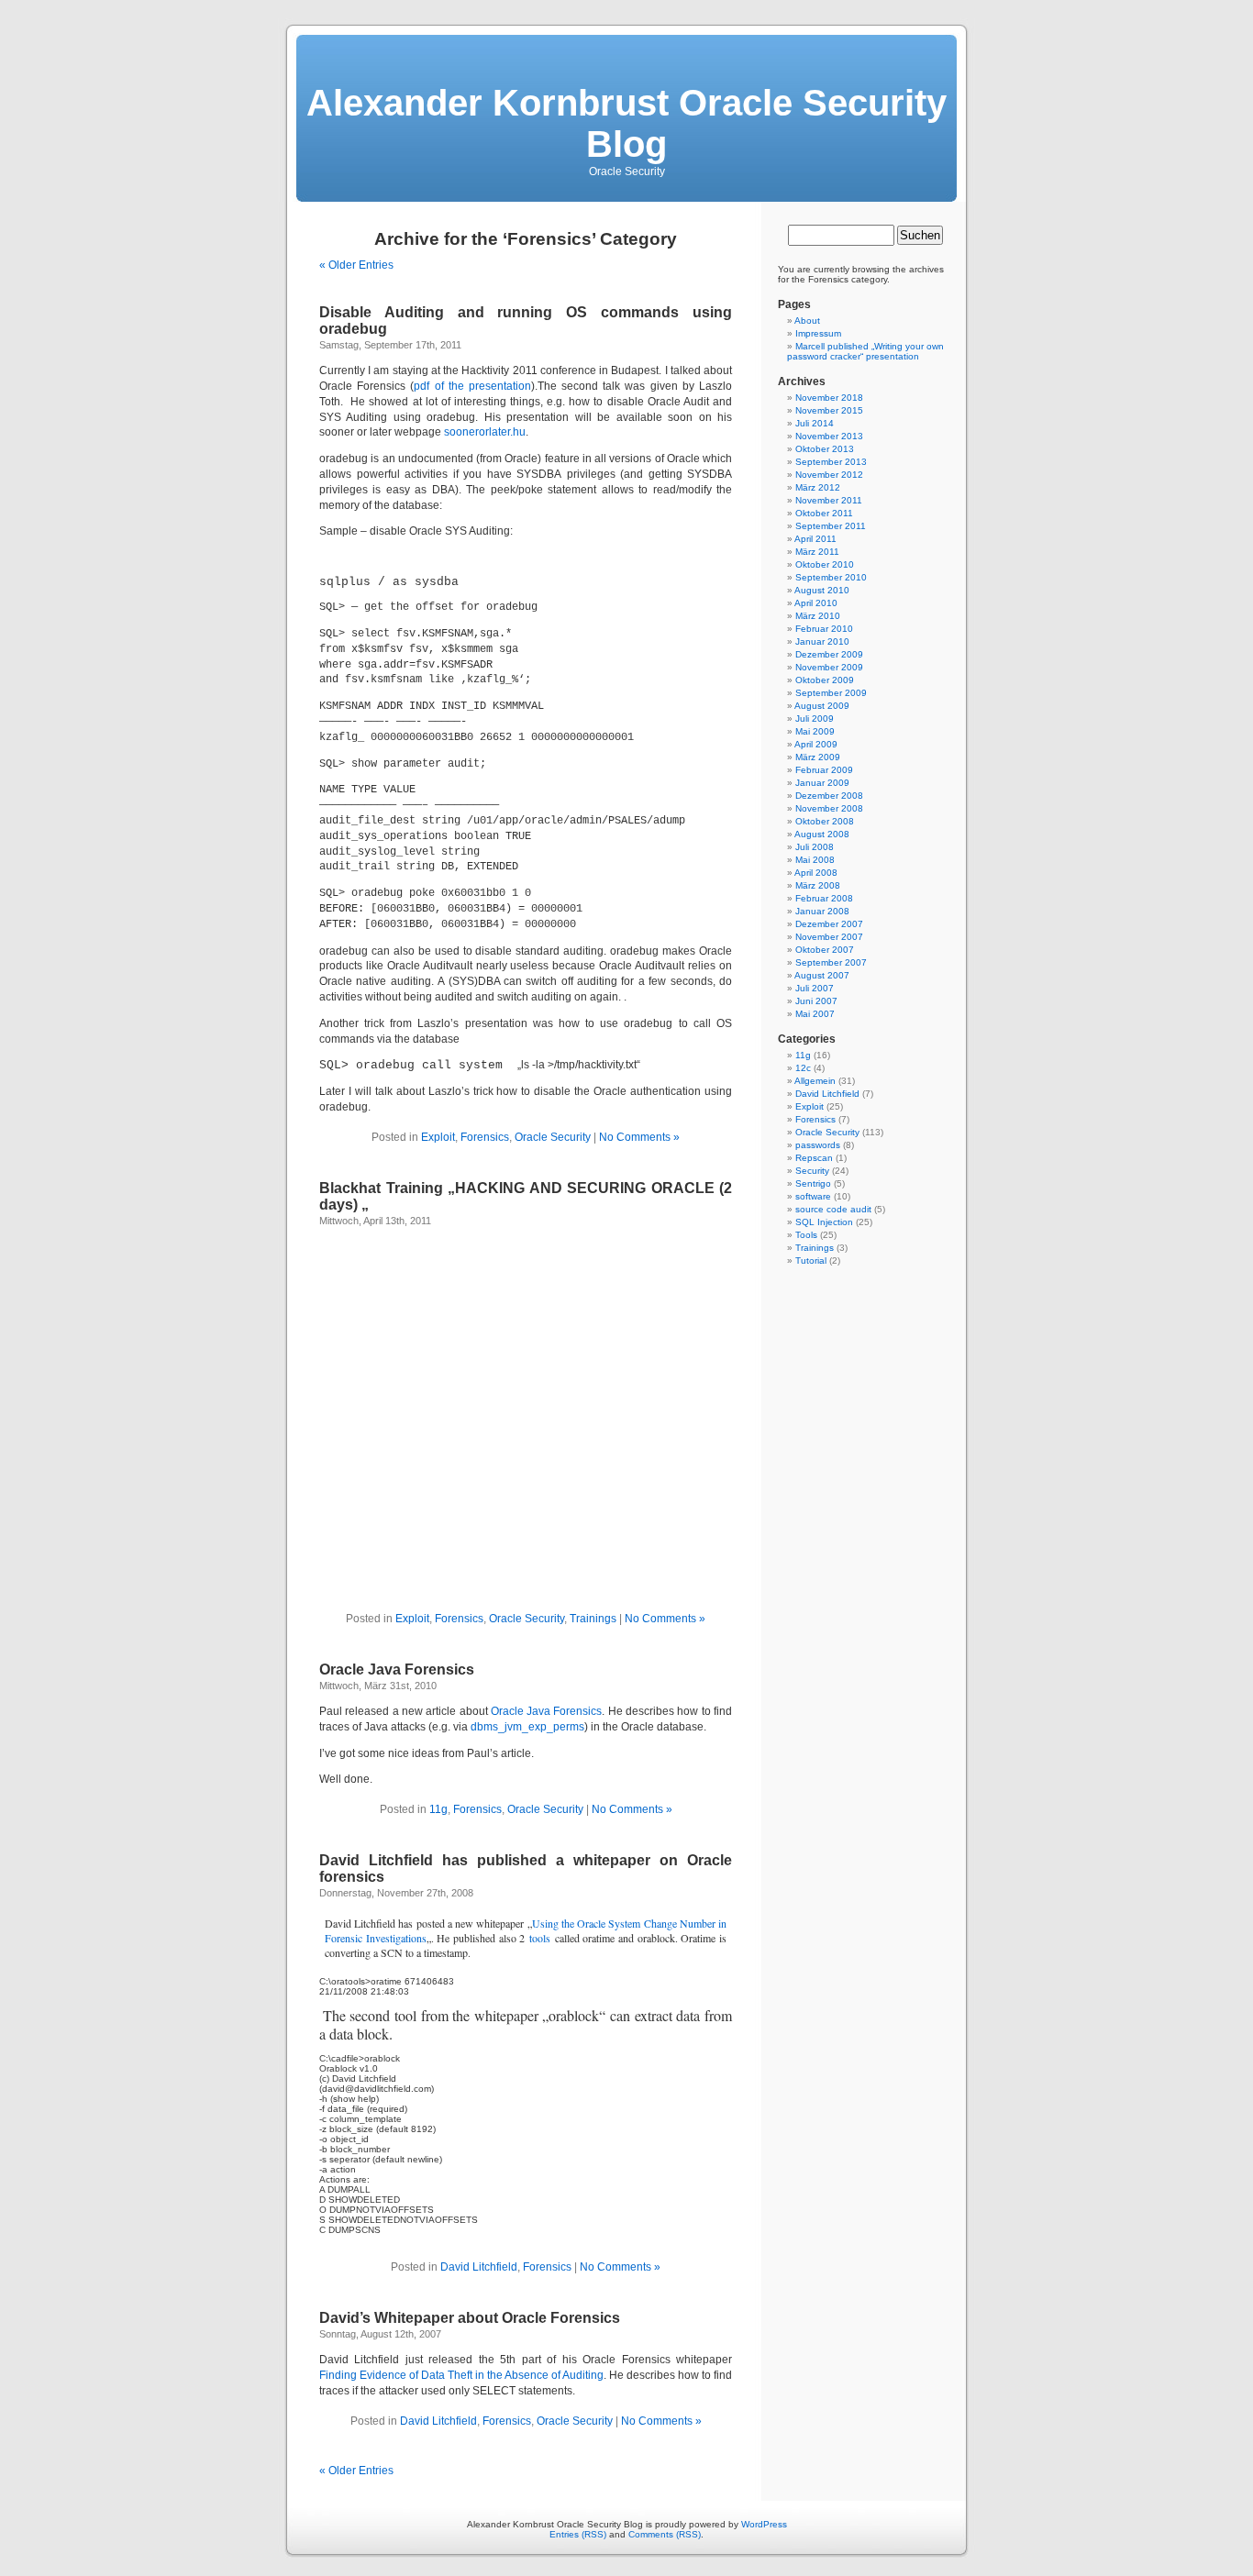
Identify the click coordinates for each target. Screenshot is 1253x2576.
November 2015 (829, 410)
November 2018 (829, 398)
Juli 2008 (815, 847)
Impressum (818, 333)
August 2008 (822, 834)
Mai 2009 (815, 731)
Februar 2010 (824, 629)
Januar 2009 (822, 783)
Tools (806, 1235)
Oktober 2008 (825, 821)
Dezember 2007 (829, 924)
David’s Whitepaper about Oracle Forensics (470, 2318)
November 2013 (829, 436)
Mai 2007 (815, 1014)
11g (438, 1809)
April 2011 (815, 539)
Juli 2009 (815, 719)
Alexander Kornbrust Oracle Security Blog (626, 123)
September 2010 (831, 577)
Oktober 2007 (825, 950)
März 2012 (818, 487)
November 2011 (829, 500)
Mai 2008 (815, 860)
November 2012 (829, 475)
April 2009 (816, 744)
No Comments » (639, 1137)
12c (803, 1068)
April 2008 (816, 873)
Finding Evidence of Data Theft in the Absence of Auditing (461, 2375)
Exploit (438, 1137)
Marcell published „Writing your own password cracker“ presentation (865, 351)
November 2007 (829, 937)
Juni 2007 (816, 1001)
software (813, 1196)
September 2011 (831, 526)
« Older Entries (356, 265)
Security (812, 1171)
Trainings (593, 1619)
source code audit (833, 1209)
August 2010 (822, 590)
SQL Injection (824, 1222)
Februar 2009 (824, 770)
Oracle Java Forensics (397, 1669)
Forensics (485, 1137)
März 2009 (818, 757)
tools (540, 1938)
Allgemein (815, 1081)
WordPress (764, 2524)
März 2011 (817, 552)
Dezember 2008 (829, 796)
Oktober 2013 (825, 449)
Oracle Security (553, 1137)
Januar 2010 (822, 641)
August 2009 (822, 706)
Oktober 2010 (825, 564)
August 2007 (822, 975)
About (807, 321)
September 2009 (831, 693)
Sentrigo (813, 1183)
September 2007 (831, 962)
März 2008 (818, 885)
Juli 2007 (815, 988)
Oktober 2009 (825, 680)
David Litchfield (479, 2267)
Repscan (814, 1158)
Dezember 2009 (829, 654)
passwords (818, 1145)
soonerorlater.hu (485, 432)
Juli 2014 (815, 423)
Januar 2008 (822, 911)
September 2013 (831, 462)
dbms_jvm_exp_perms (527, 1727)
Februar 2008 (824, 898)
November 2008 (829, 808)
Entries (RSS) (578, 2534)
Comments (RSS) (665, 2534)
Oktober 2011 (824, 513)
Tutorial (811, 1260)
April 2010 (816, 603)
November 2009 (829, 667)
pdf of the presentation (472, 386)
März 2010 (818, 616)
